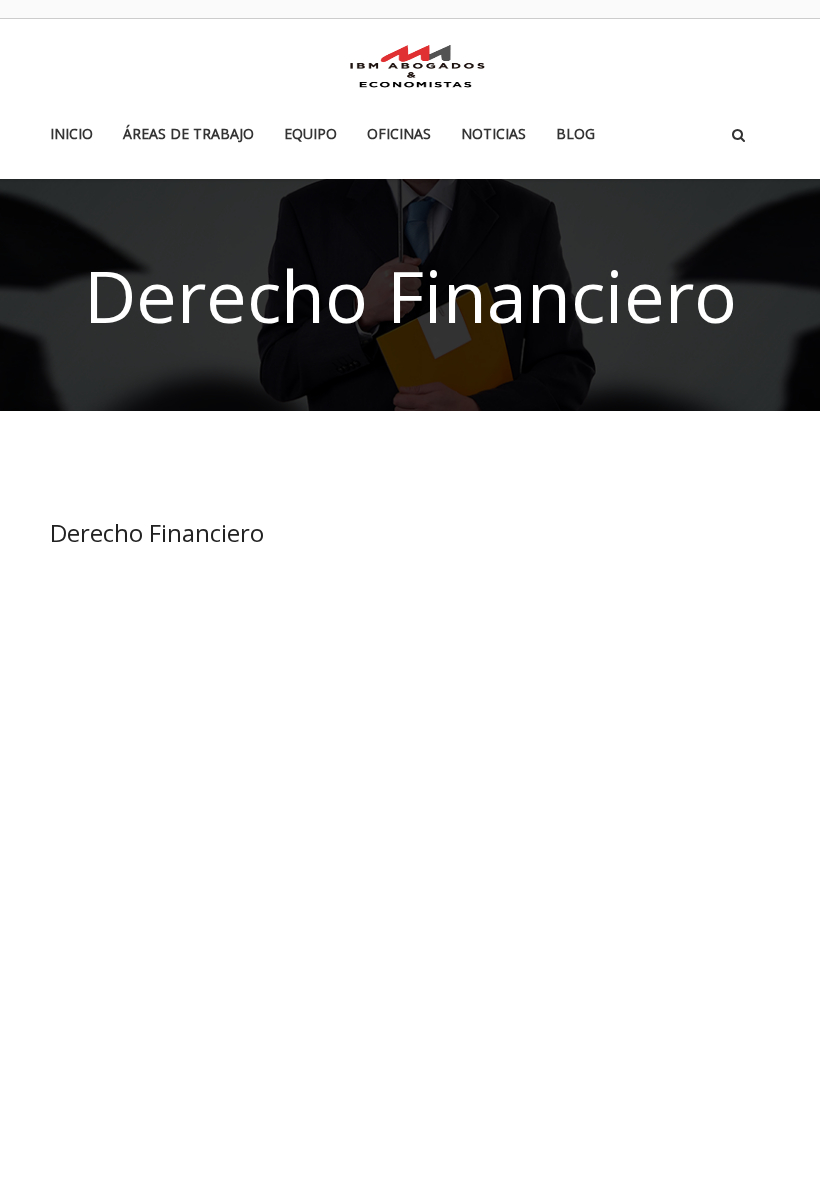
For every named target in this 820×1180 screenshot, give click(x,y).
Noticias (493, 135)
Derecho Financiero (157, 532)
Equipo (310, 135)
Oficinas (399, 135)
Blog (575, 135)
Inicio (71, 135)
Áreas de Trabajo (188, 135)
